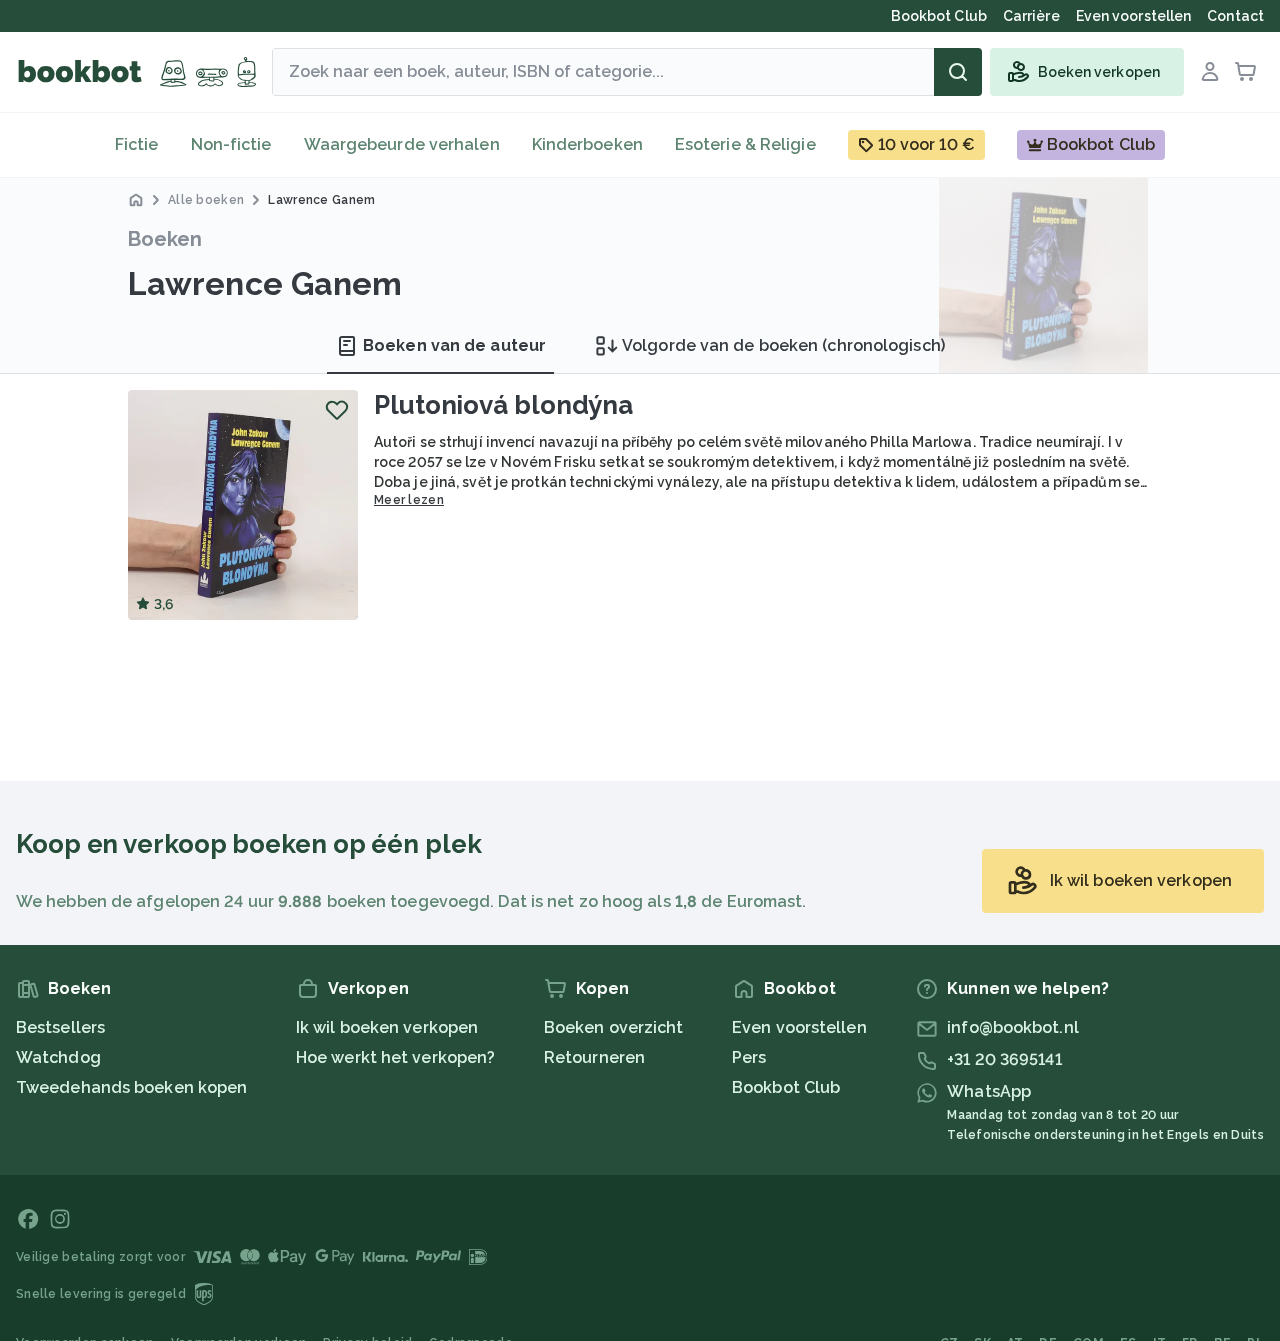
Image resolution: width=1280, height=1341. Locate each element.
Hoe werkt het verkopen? (395, 1057)
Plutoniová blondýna (503, 405)
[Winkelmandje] (1246, 72)
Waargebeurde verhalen (402, 144)
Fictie (137, 144)
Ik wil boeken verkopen (387, 1027)
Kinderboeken (587, 144)
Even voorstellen (799, 1027)
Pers (749, 1057)
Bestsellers (60, 1027)
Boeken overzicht (614, 1027)
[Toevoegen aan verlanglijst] (337, 410)
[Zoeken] (958, 72)
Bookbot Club (786, 1087)
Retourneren (594, 1057)
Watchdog (58, 1057)
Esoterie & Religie (745, 144)
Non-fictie (231, 144)
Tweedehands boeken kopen (131, 1087)
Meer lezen (409, 500)
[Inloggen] (1210, 72)
